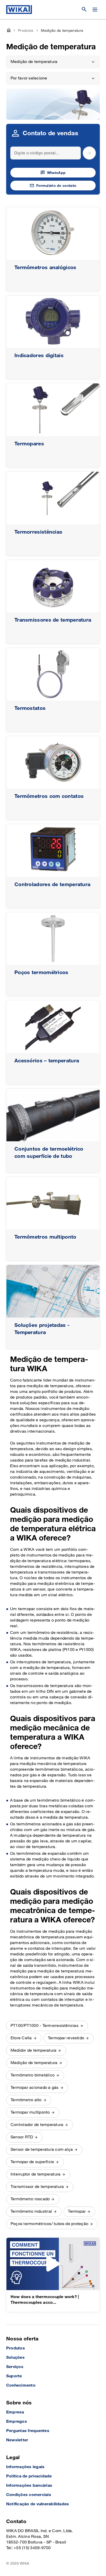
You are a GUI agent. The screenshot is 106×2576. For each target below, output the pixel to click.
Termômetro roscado (30, 2199)
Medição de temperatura (34, 2063)
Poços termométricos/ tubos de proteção (49, 2224)
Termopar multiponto (30, 2112)
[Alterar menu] (95, 10)
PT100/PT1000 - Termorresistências (45, 2026)
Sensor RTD (22, 2137)
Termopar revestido (66, 2038)
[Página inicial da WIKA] (19, 10)
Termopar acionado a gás (35, 2088)
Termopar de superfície (32, 2162)
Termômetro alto (26, 2100)
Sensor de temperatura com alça (42, 2150)
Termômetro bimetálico (33, 2075)
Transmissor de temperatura (37, 2187)
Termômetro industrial (31, 2212)
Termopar (77, 2212)
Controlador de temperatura (37, 2125)
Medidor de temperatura (33, 2051)
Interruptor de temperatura (36, 2174)
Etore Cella (21, 2038)
